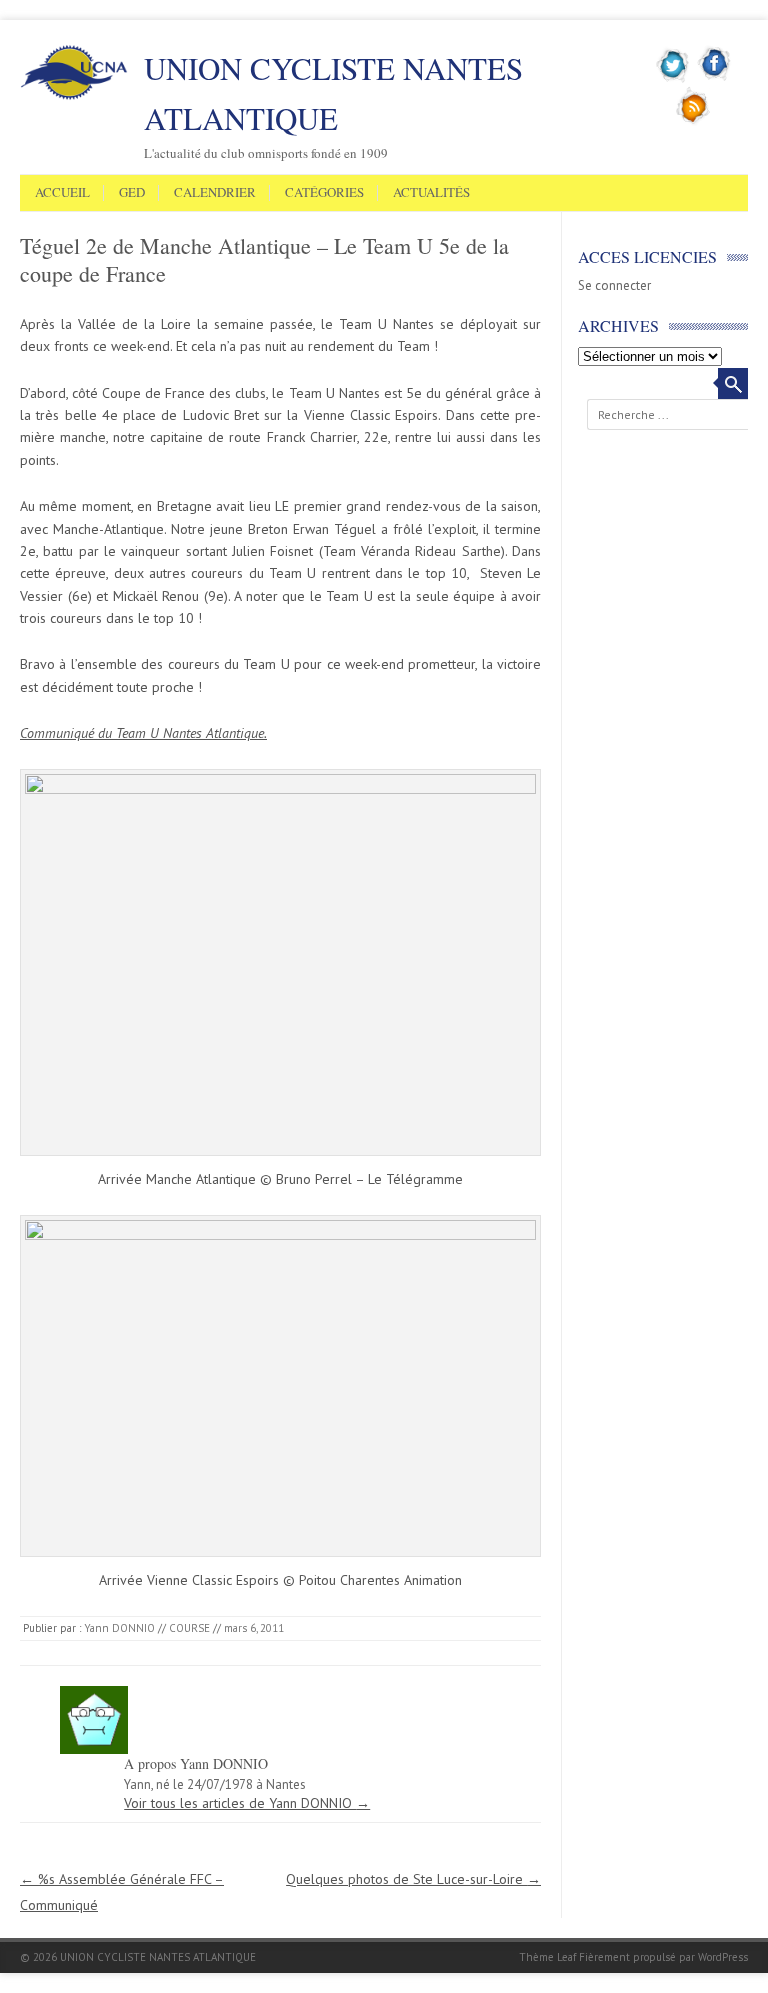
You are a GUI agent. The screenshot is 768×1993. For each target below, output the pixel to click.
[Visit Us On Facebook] (714, 79)
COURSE (189, 1628)
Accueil (62, 193)
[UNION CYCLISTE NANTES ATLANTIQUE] (74, 96)
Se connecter (614, 285)
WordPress (723, 1957)
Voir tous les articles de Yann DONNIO (247, 1803)
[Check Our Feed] (693, 121)
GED (132, 193)
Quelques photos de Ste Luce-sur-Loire (413, 1879)
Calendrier (215, 193)
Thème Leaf (547, 1957)
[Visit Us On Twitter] (673, 79)
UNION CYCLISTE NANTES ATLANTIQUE (333, 93)
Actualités (431, 193)
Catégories (324, 193)
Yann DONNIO (119, 1628)
